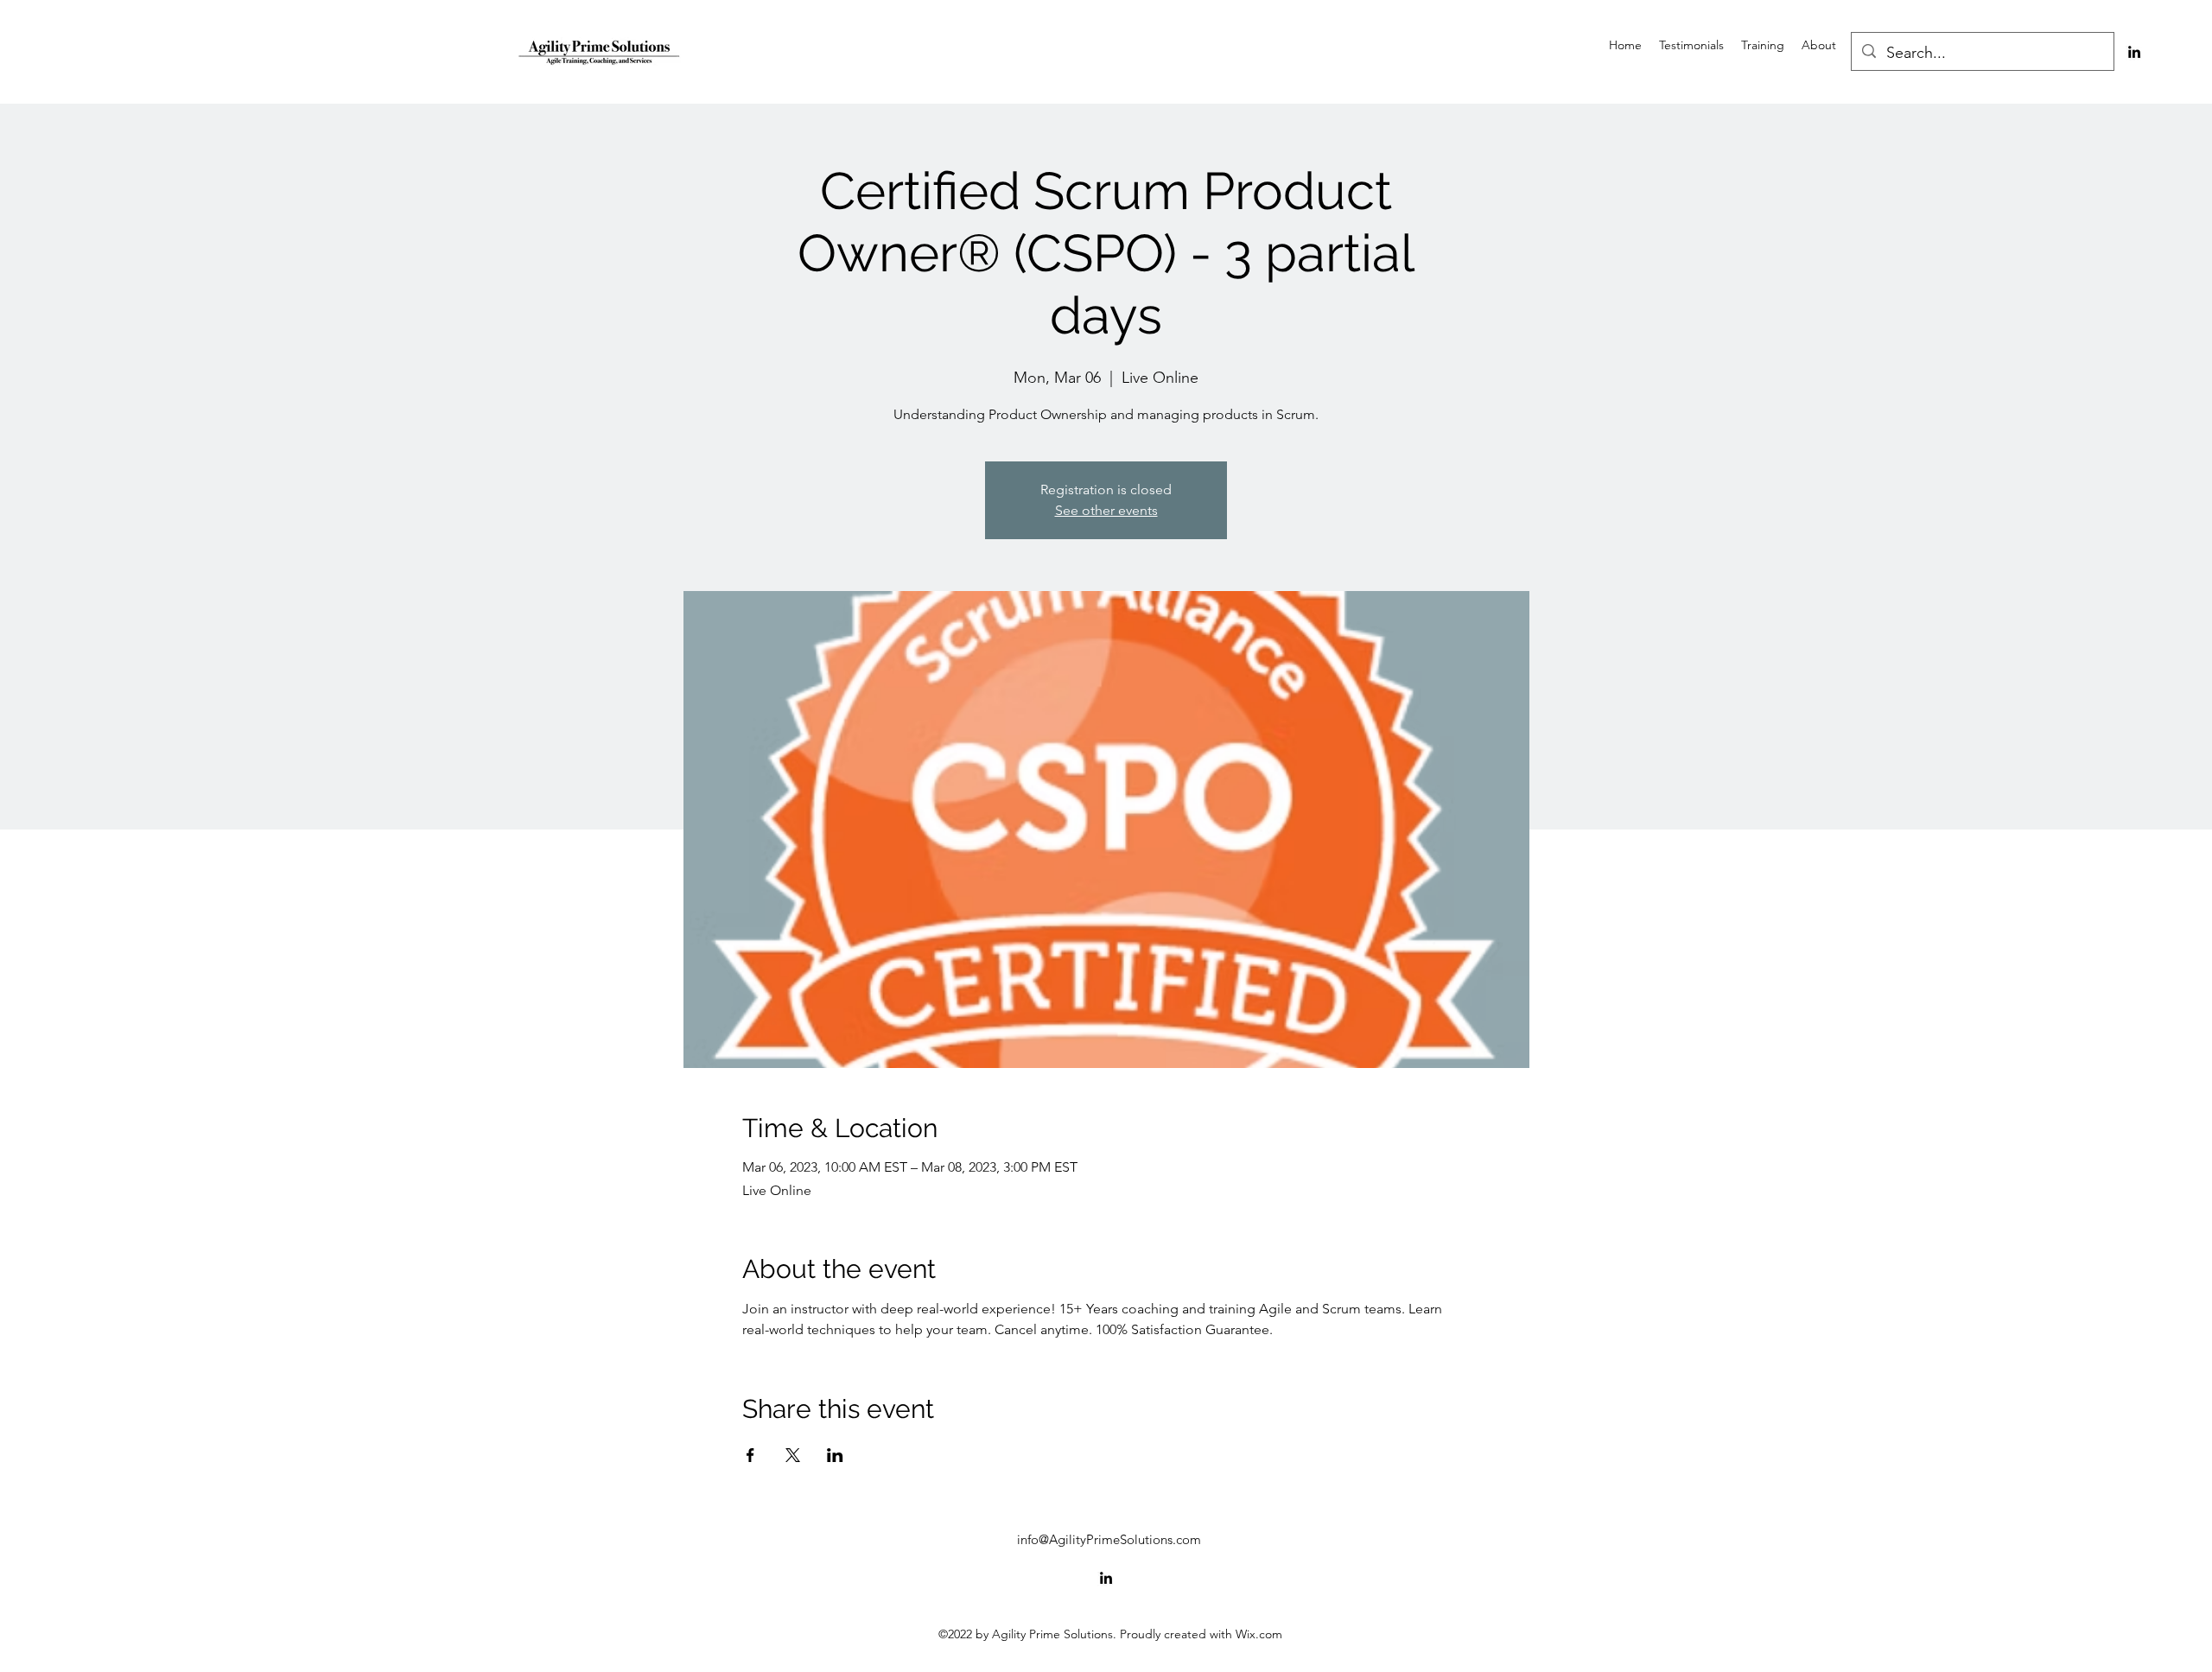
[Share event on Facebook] (750, 1455)
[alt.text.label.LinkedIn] (2134, 52)
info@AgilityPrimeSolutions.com (1109, 1539)
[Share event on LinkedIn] (835, 1455)
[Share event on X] (793, 1455)
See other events (1106, 510)
